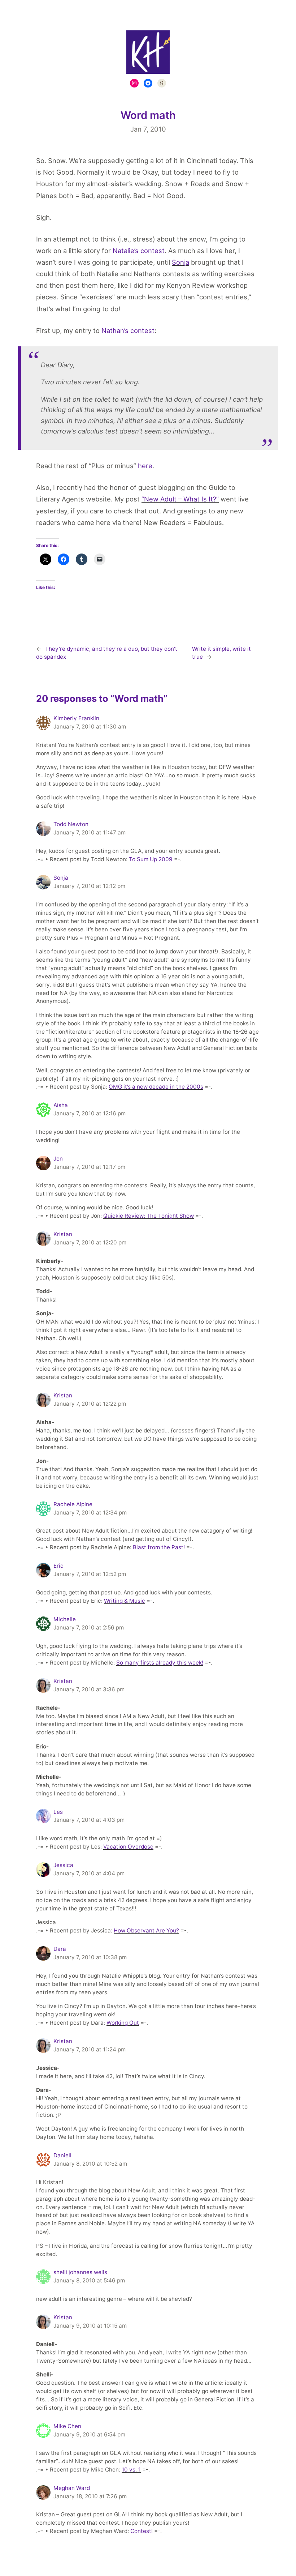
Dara (60, 1949)
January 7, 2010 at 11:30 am (90, 727)
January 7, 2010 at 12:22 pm (90, 1404)
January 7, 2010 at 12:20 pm (90, 1242)
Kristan (63, 1234)
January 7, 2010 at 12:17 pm (89, 1167)
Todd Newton (71, 824)
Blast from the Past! (159, 1547)
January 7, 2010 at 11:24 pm (90, 2049)
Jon (58, 1159)
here (145, 466)
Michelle (65, 1619)
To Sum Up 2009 (151, 859)
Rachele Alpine (73, 1504)
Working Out (123, 2023)
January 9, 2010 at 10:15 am (90, 2326)
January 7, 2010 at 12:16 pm (90, 1113)
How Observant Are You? (146, 1930)
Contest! (142, 2531)
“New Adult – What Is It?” (180, 499)
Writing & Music (125, 1601)
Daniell (62, 2155)
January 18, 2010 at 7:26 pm (90, 2496)
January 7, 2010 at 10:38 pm (90, 1957)
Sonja (180, 262)
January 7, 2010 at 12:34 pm (90, 1513)
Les (58, 1812)
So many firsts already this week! (160, 1663)
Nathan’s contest (128, 330)
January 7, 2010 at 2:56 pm (89, 1627)
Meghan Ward (72, 2488)
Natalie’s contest (139, 251)
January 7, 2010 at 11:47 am (90, 832)
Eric (58, 1566)
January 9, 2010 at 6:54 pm (89, 2434)
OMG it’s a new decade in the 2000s (156, 1087)
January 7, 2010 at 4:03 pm (89, 1820)
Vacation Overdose (128, 1847)
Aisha (61, 1105)
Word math (148, 115)
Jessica (63, 1865)
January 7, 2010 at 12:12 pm (89, 886)
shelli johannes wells (80, 2272)
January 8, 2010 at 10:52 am (90, 2164)
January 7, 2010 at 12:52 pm (90, 1574)
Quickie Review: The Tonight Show (149, 1216)
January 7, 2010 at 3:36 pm (89, 1689)
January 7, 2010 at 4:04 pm (89, 1873)
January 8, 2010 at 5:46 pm (89, 2280)
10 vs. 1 (131, 2470)
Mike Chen (67, 2426)
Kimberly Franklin (76, 718)
